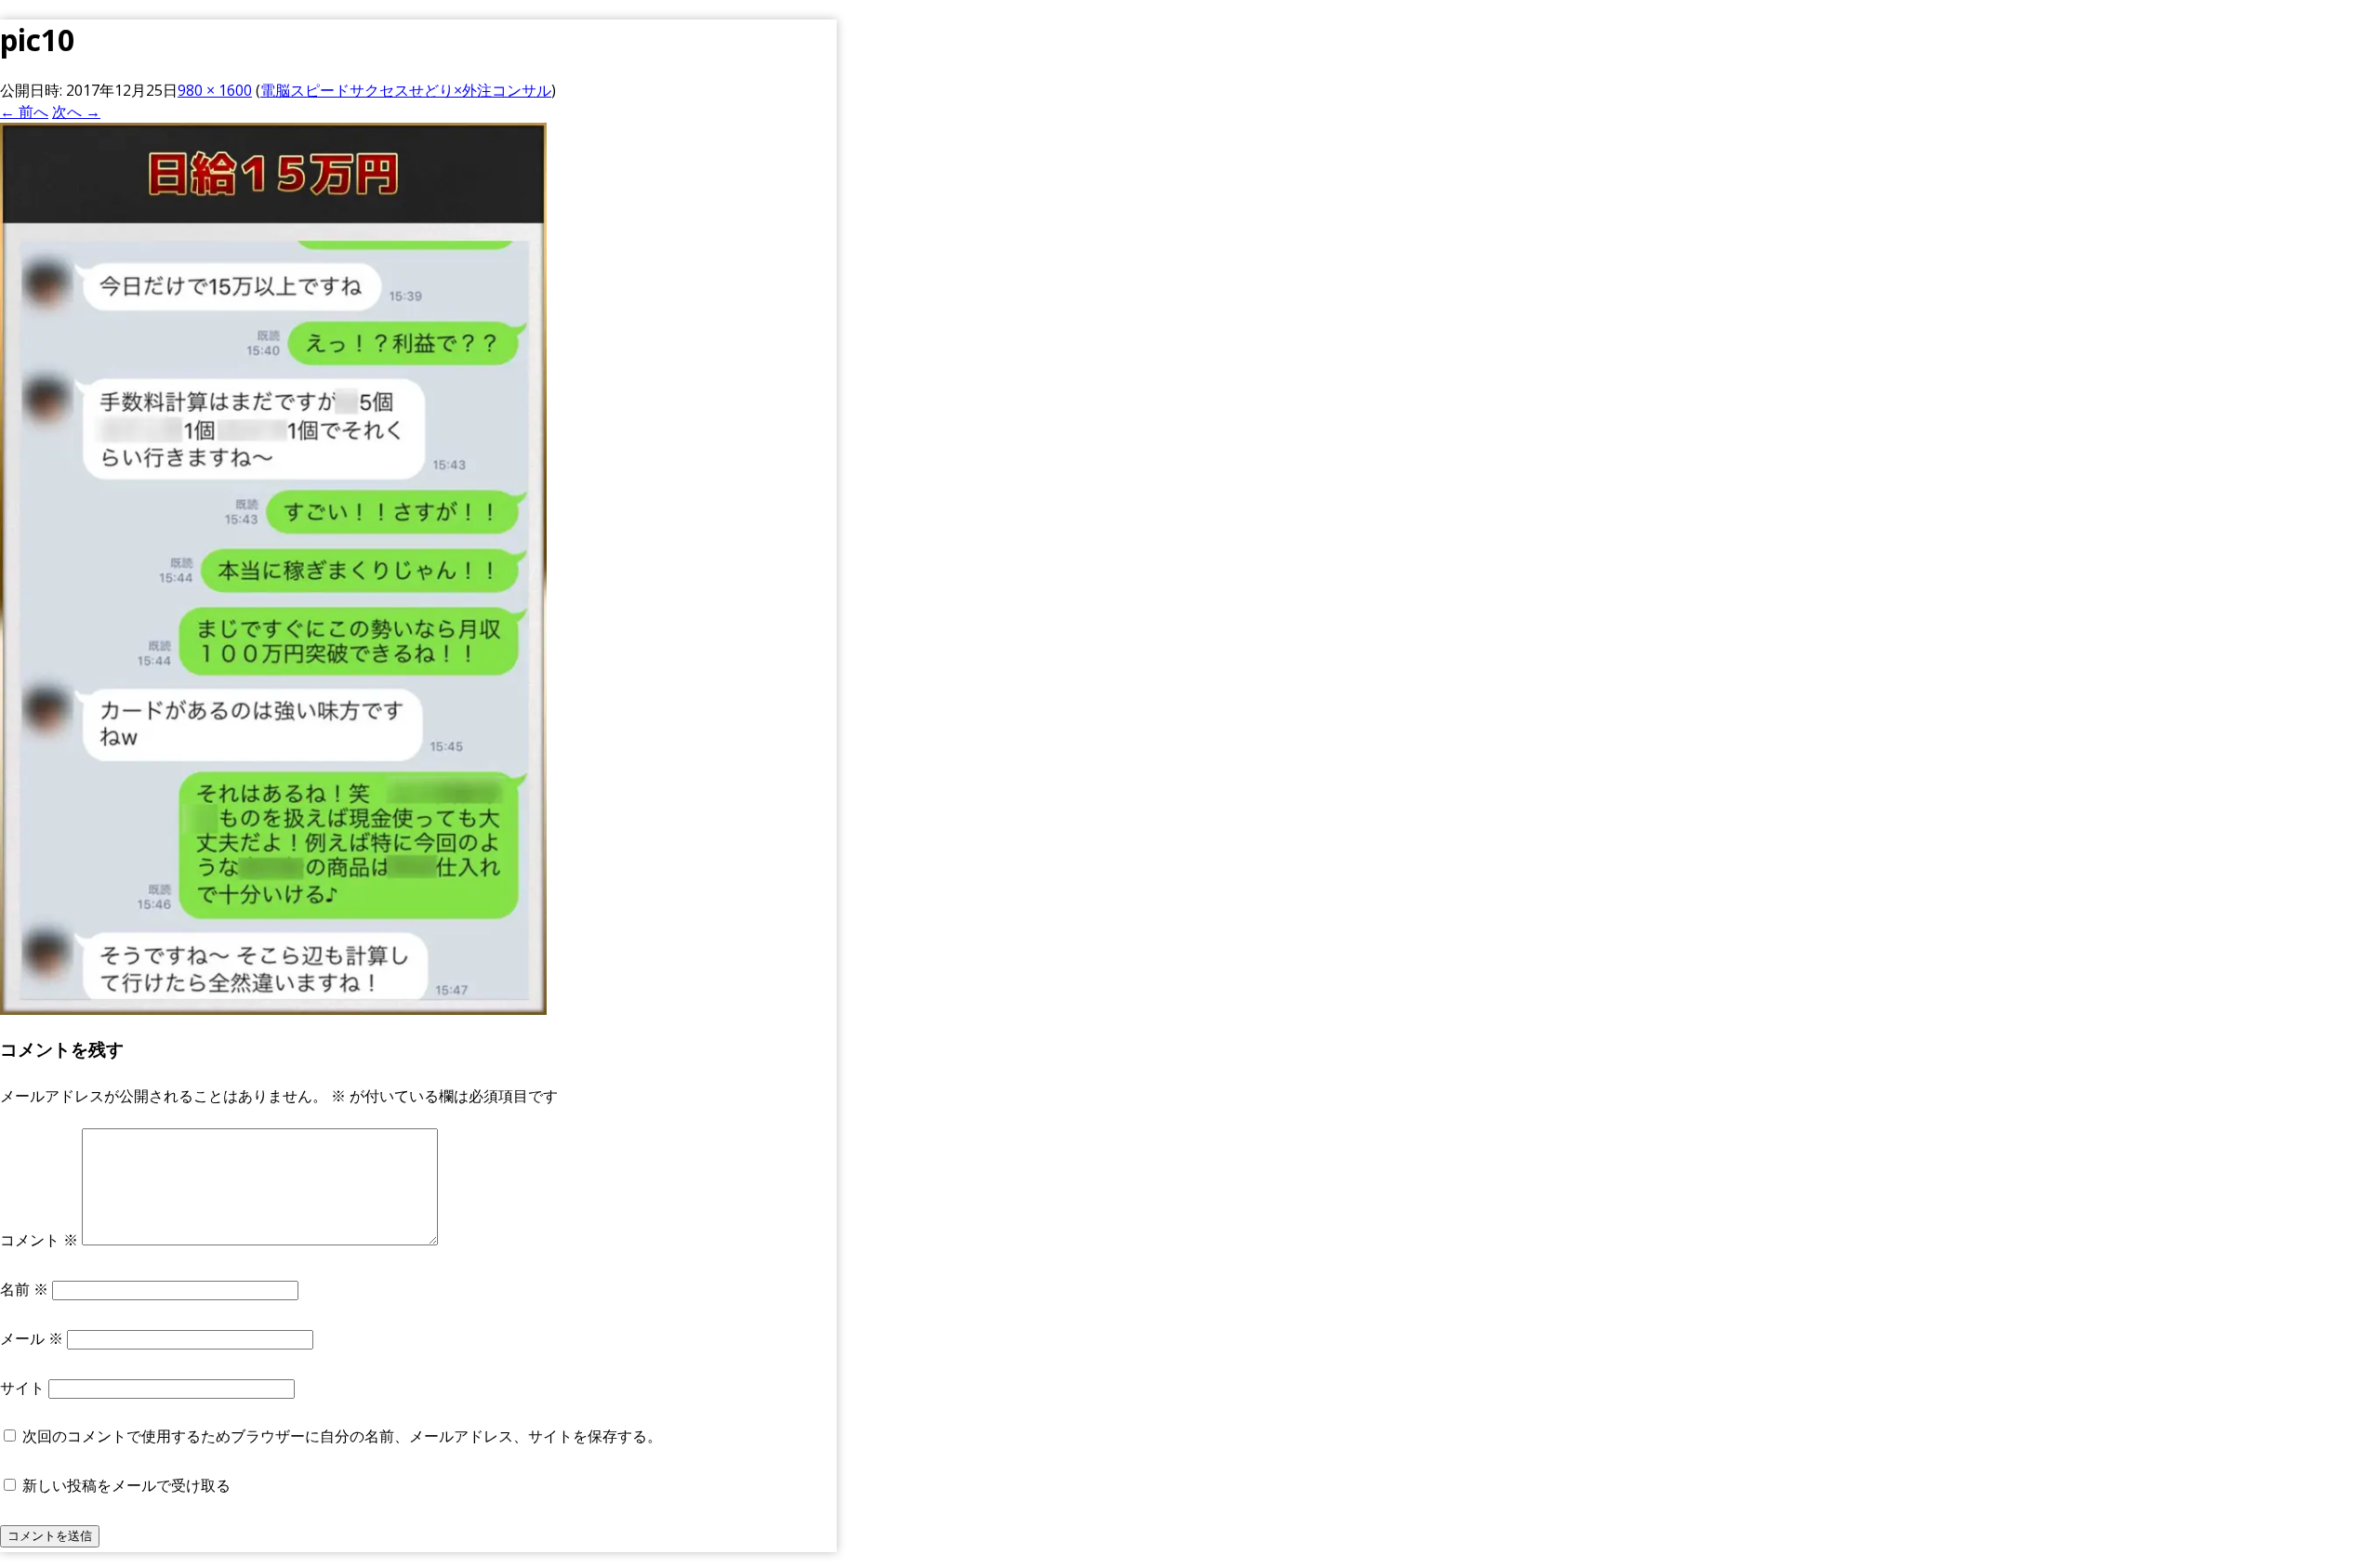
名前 (24, 1289)
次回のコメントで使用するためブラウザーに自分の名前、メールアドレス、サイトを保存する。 (342, 1436)
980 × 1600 (215, 90)
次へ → (76, 112)
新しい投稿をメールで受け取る (126, 1485)
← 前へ (24, 112)
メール (32, 1338)
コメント (39, 1240)
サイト (22, 1388)
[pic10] (273, 1009)
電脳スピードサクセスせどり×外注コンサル (406, 90)
